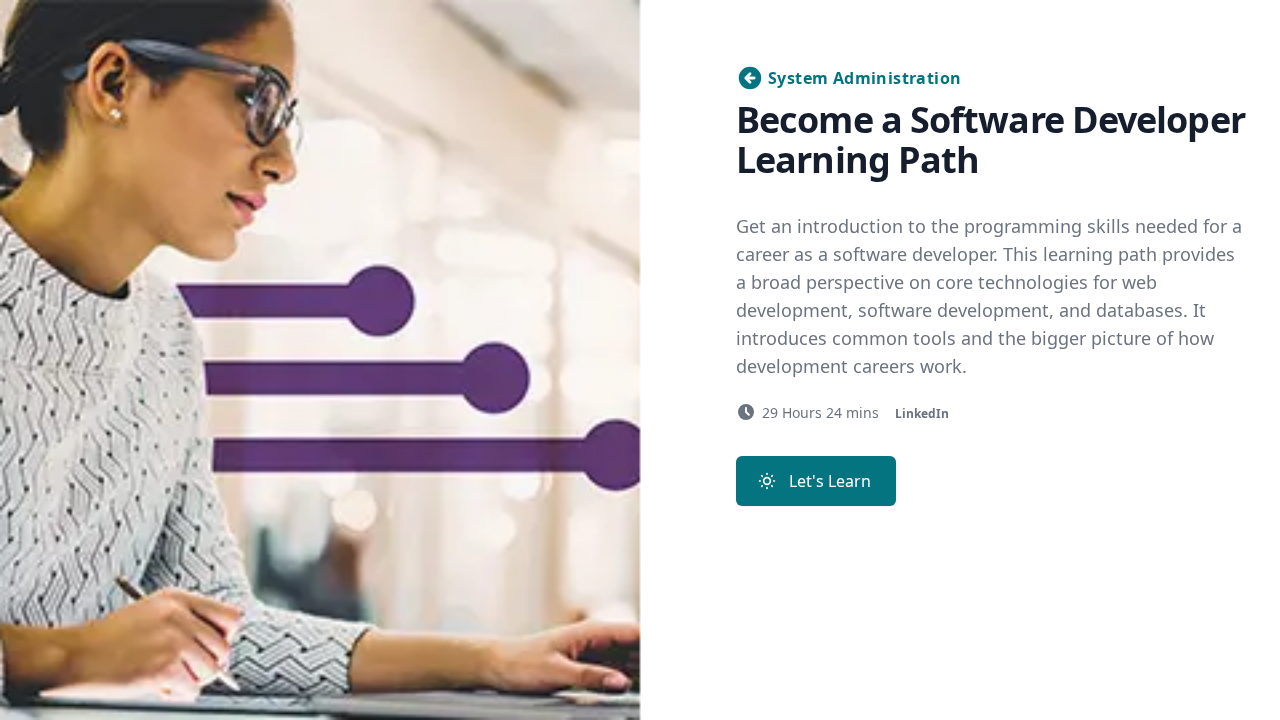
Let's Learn (830, 481)
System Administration (864, 78)
